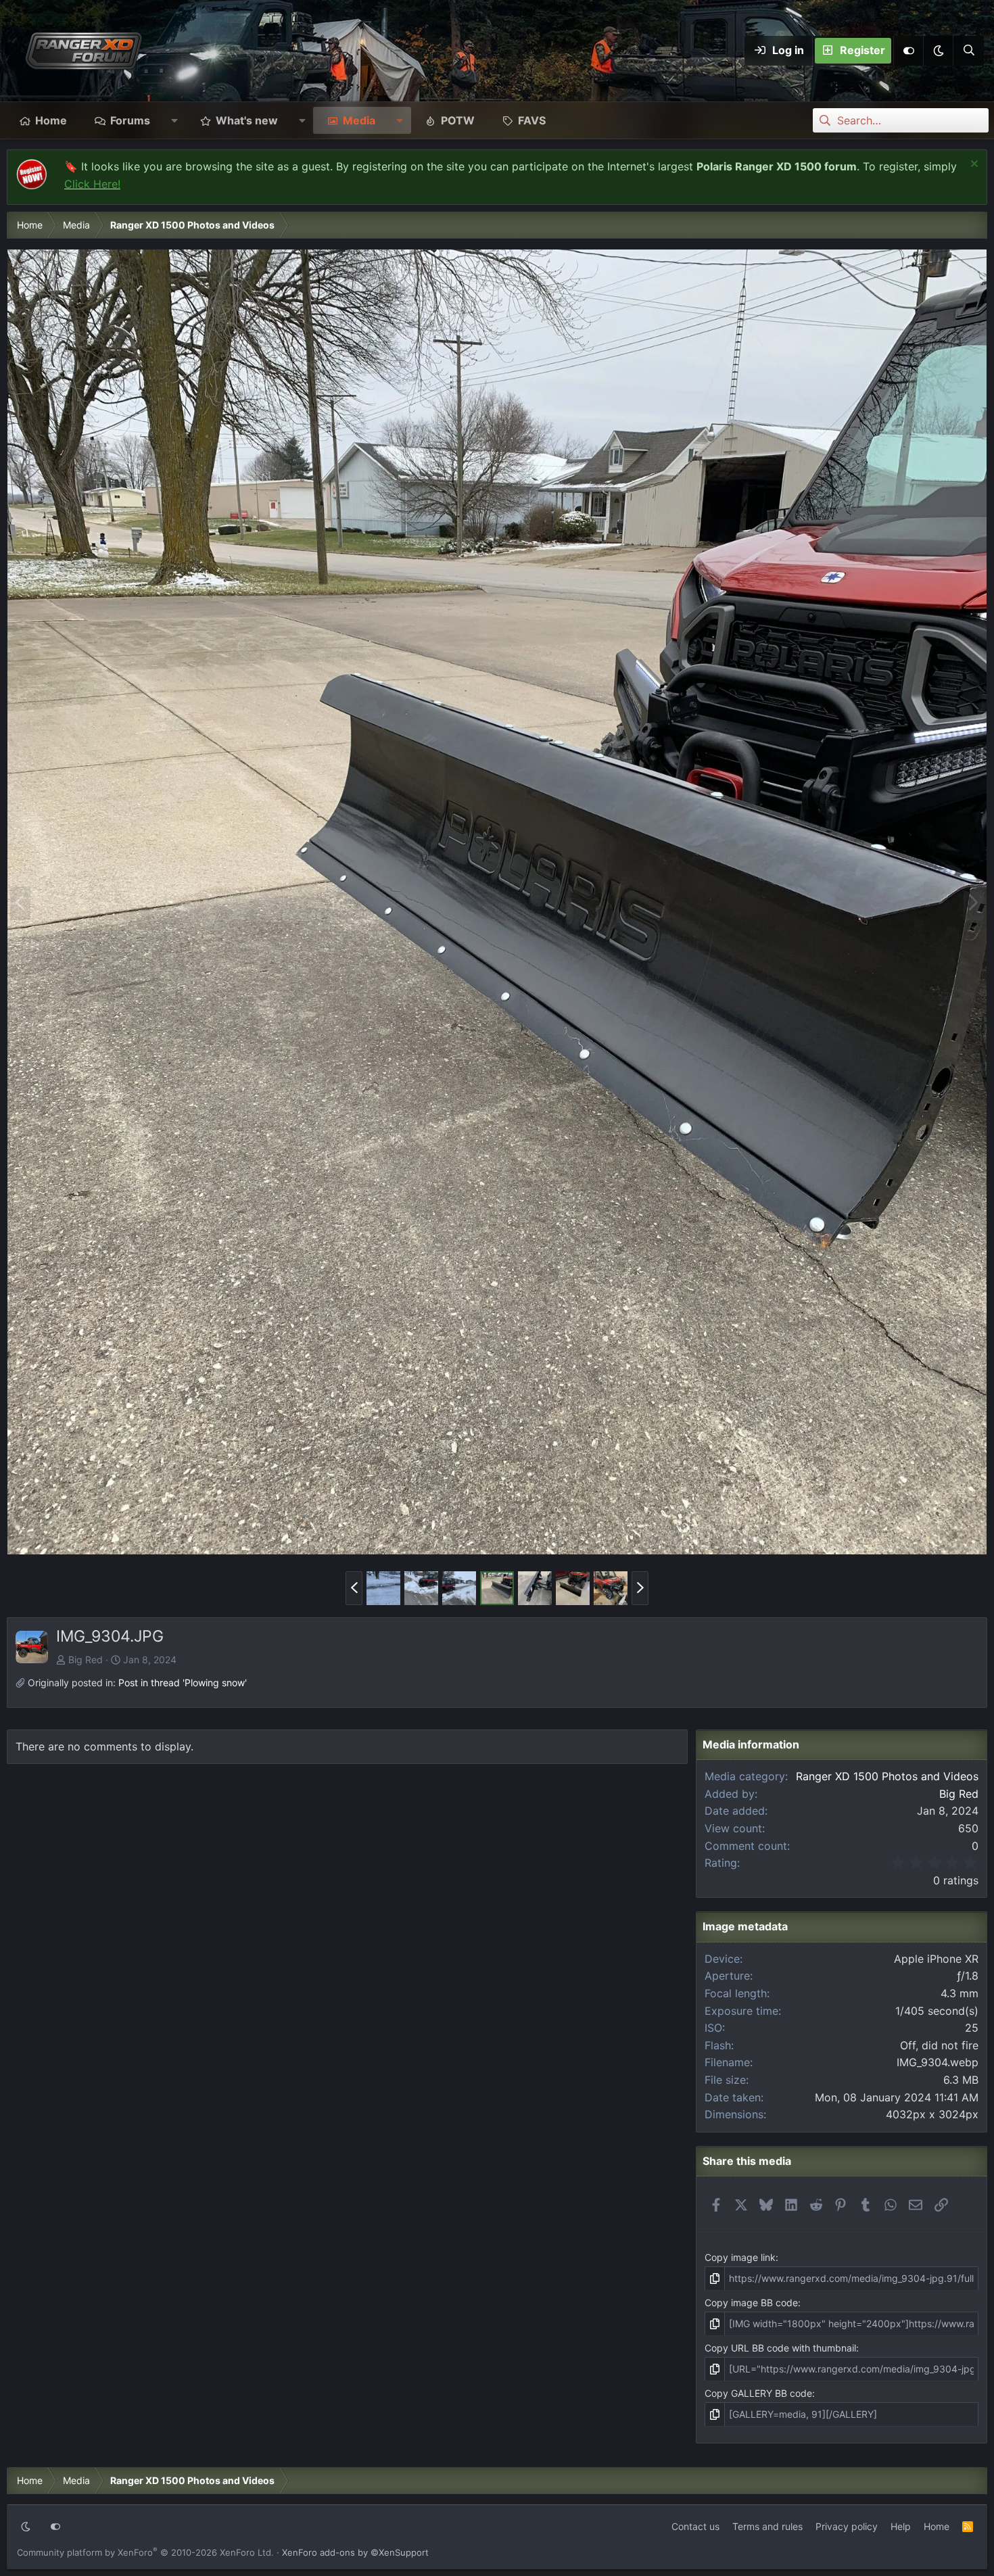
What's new (247, 120)
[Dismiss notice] (973, 165)
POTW (458, 120)
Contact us (695, 2526)
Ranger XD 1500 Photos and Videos (887, 1776)
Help (901, 2526)
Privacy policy (847, 2526)
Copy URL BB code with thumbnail (780, 2348)
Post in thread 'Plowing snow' (183, 1683)
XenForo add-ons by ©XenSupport (355, 2552)
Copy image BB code (751, 2303)
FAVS (532, 120)
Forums (130, 120)
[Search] (968, 51)
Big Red (86, 1660)
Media (359, 120)
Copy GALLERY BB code (758, 2393)
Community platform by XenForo (145, 2552)
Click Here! (92, 184)
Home (51, 120)
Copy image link (740, 2257)
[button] (938, 51)
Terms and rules (767, 2526)
